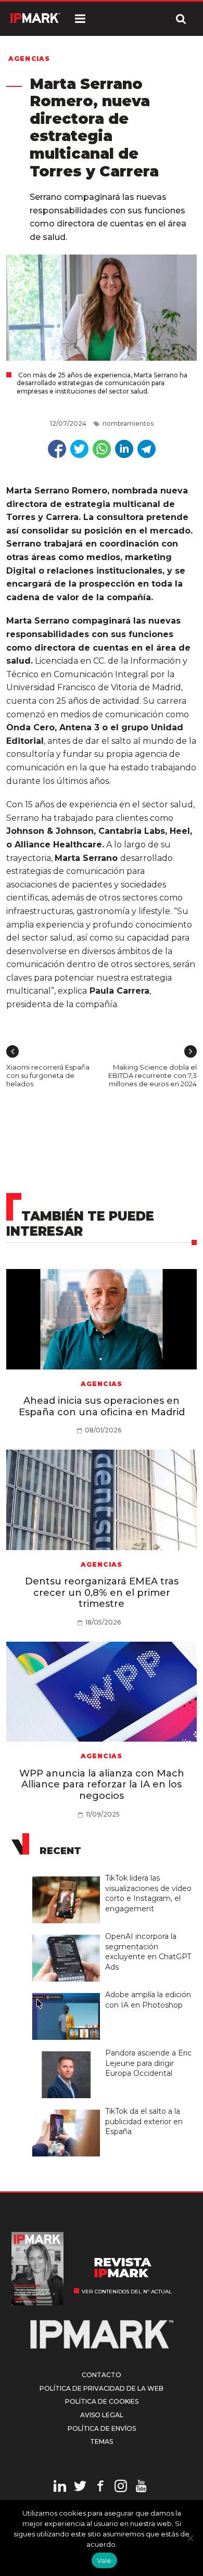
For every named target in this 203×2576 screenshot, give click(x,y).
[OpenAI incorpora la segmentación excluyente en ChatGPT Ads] (69, 1935)
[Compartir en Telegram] (147, 449)
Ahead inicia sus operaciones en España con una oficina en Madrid (102, 1406)
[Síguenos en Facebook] (100, 2488)
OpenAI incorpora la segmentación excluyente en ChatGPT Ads (148, 1952)
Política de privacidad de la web (102, 2388)
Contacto (102, 2375)
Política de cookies (102, 2401)
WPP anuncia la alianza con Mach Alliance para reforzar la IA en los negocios (102, 1785)
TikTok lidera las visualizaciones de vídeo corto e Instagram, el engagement (148, 1893)
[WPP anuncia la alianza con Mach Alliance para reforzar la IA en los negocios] (102, 1692)
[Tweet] (79, 449)
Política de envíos (102, 2428)
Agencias (29, 59)
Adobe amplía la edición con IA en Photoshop (148, 2000)
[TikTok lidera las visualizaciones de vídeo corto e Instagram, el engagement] (69, 1877)
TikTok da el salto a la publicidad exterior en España (144, 2121)
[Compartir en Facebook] (57, 449)
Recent (60, 1851)
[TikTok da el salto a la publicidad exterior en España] (69, 2110)
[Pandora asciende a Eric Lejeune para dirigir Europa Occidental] (69, 2052)
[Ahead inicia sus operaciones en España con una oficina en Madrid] (102, 1319)
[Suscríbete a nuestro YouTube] (141, 2488)
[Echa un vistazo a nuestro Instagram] (121, 2488)
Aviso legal (102, 2415)
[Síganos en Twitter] (80, 2488)
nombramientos (128, 423)
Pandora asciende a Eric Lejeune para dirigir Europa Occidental (148, 2063)
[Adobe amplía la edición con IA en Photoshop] (69, 1994)
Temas (102, 2441)
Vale (104, 2560)
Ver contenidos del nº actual (127, 2292)
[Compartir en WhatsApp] (102, 449)
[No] (190, 2538)
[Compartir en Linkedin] (124, 449)
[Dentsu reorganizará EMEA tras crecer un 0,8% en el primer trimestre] (102, 1500)
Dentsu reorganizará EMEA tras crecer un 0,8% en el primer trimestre (102, 1592)
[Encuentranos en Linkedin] (60, 2488)
